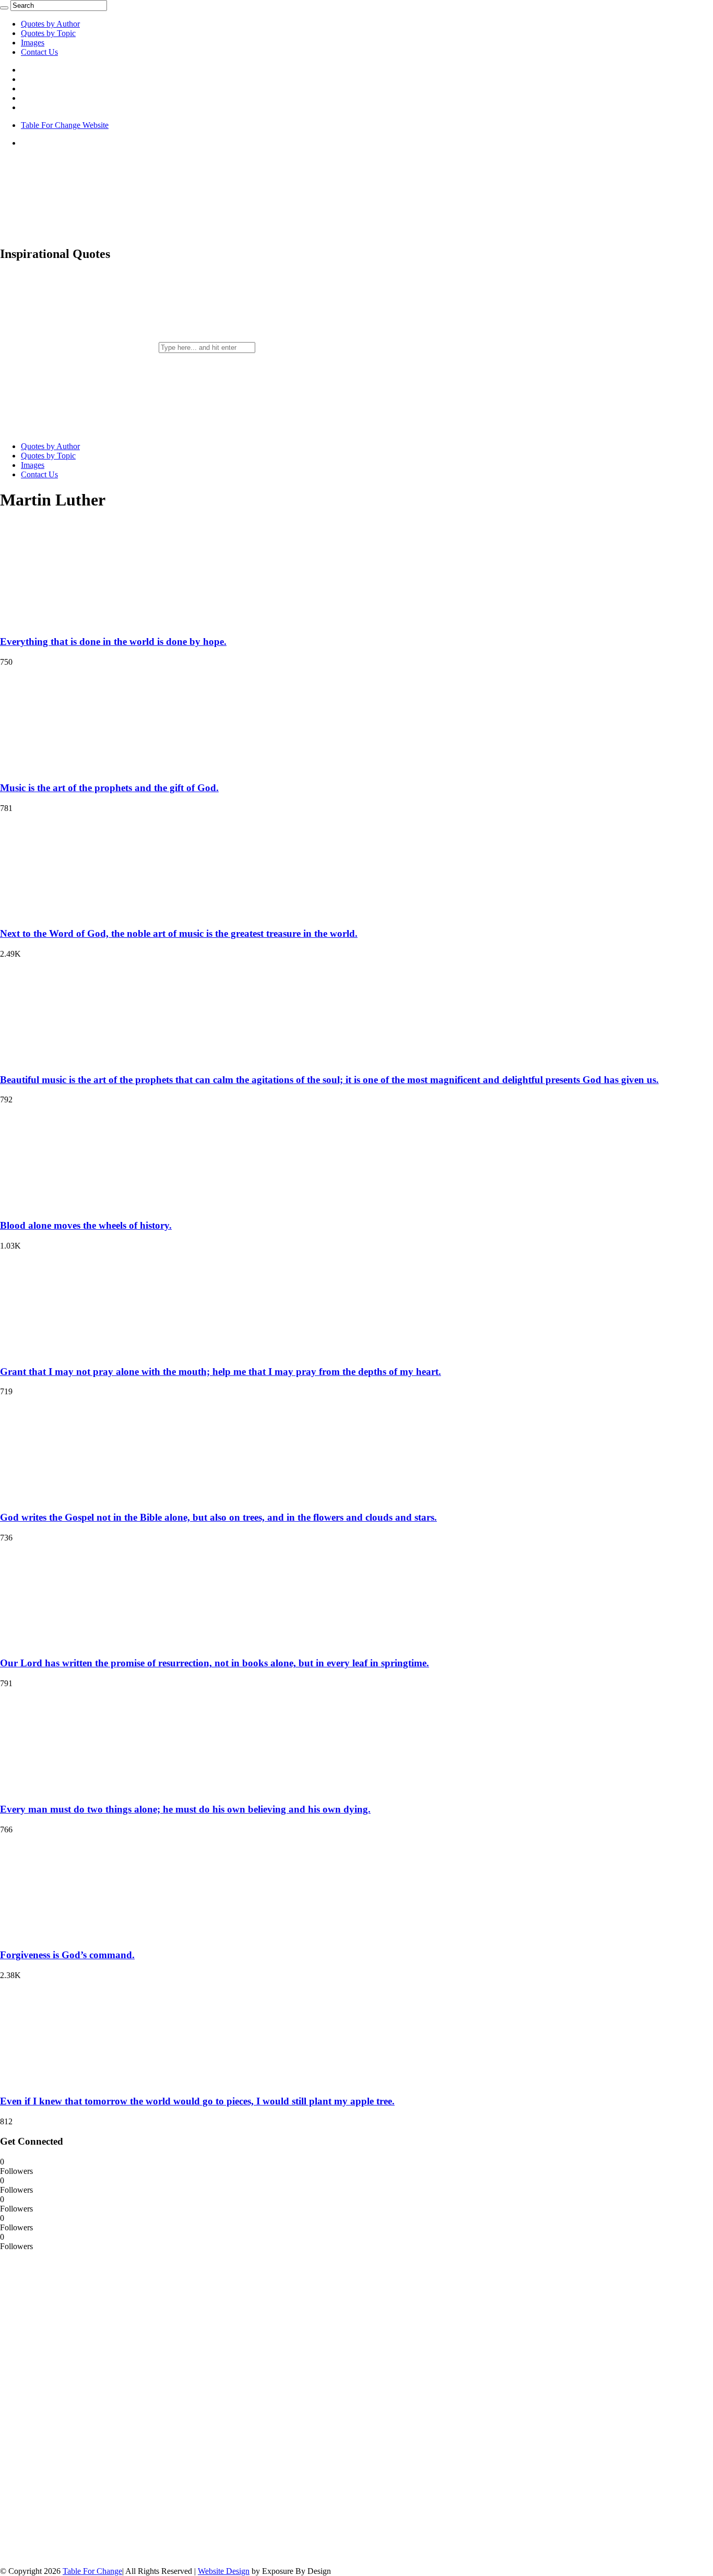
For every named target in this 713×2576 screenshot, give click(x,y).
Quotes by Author (50, 24)
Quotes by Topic (48, 33)
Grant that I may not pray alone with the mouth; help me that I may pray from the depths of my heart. (221, 1372)
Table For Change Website (65, 125)
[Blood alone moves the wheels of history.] (68, 1205)
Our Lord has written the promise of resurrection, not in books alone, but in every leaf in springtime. (215, 1663)
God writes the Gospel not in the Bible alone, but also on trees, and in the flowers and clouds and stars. (218, 1517)
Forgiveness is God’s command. (67, 1955)
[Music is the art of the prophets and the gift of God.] (68, 767)
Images (33, 43)
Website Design (224, 2571)
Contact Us (39, 52)
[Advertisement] (78, 2408)
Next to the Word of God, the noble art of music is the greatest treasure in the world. (179, 933)
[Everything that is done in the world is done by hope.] (68, 622)
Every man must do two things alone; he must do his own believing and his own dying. (185, 1809)
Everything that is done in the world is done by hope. (113, 642)
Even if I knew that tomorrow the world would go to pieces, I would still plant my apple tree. (197, 2101)
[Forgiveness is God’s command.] (68, 1935)
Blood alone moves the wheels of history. (86, 1225)
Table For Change (92, 2571)
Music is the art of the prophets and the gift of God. (109, 788)
